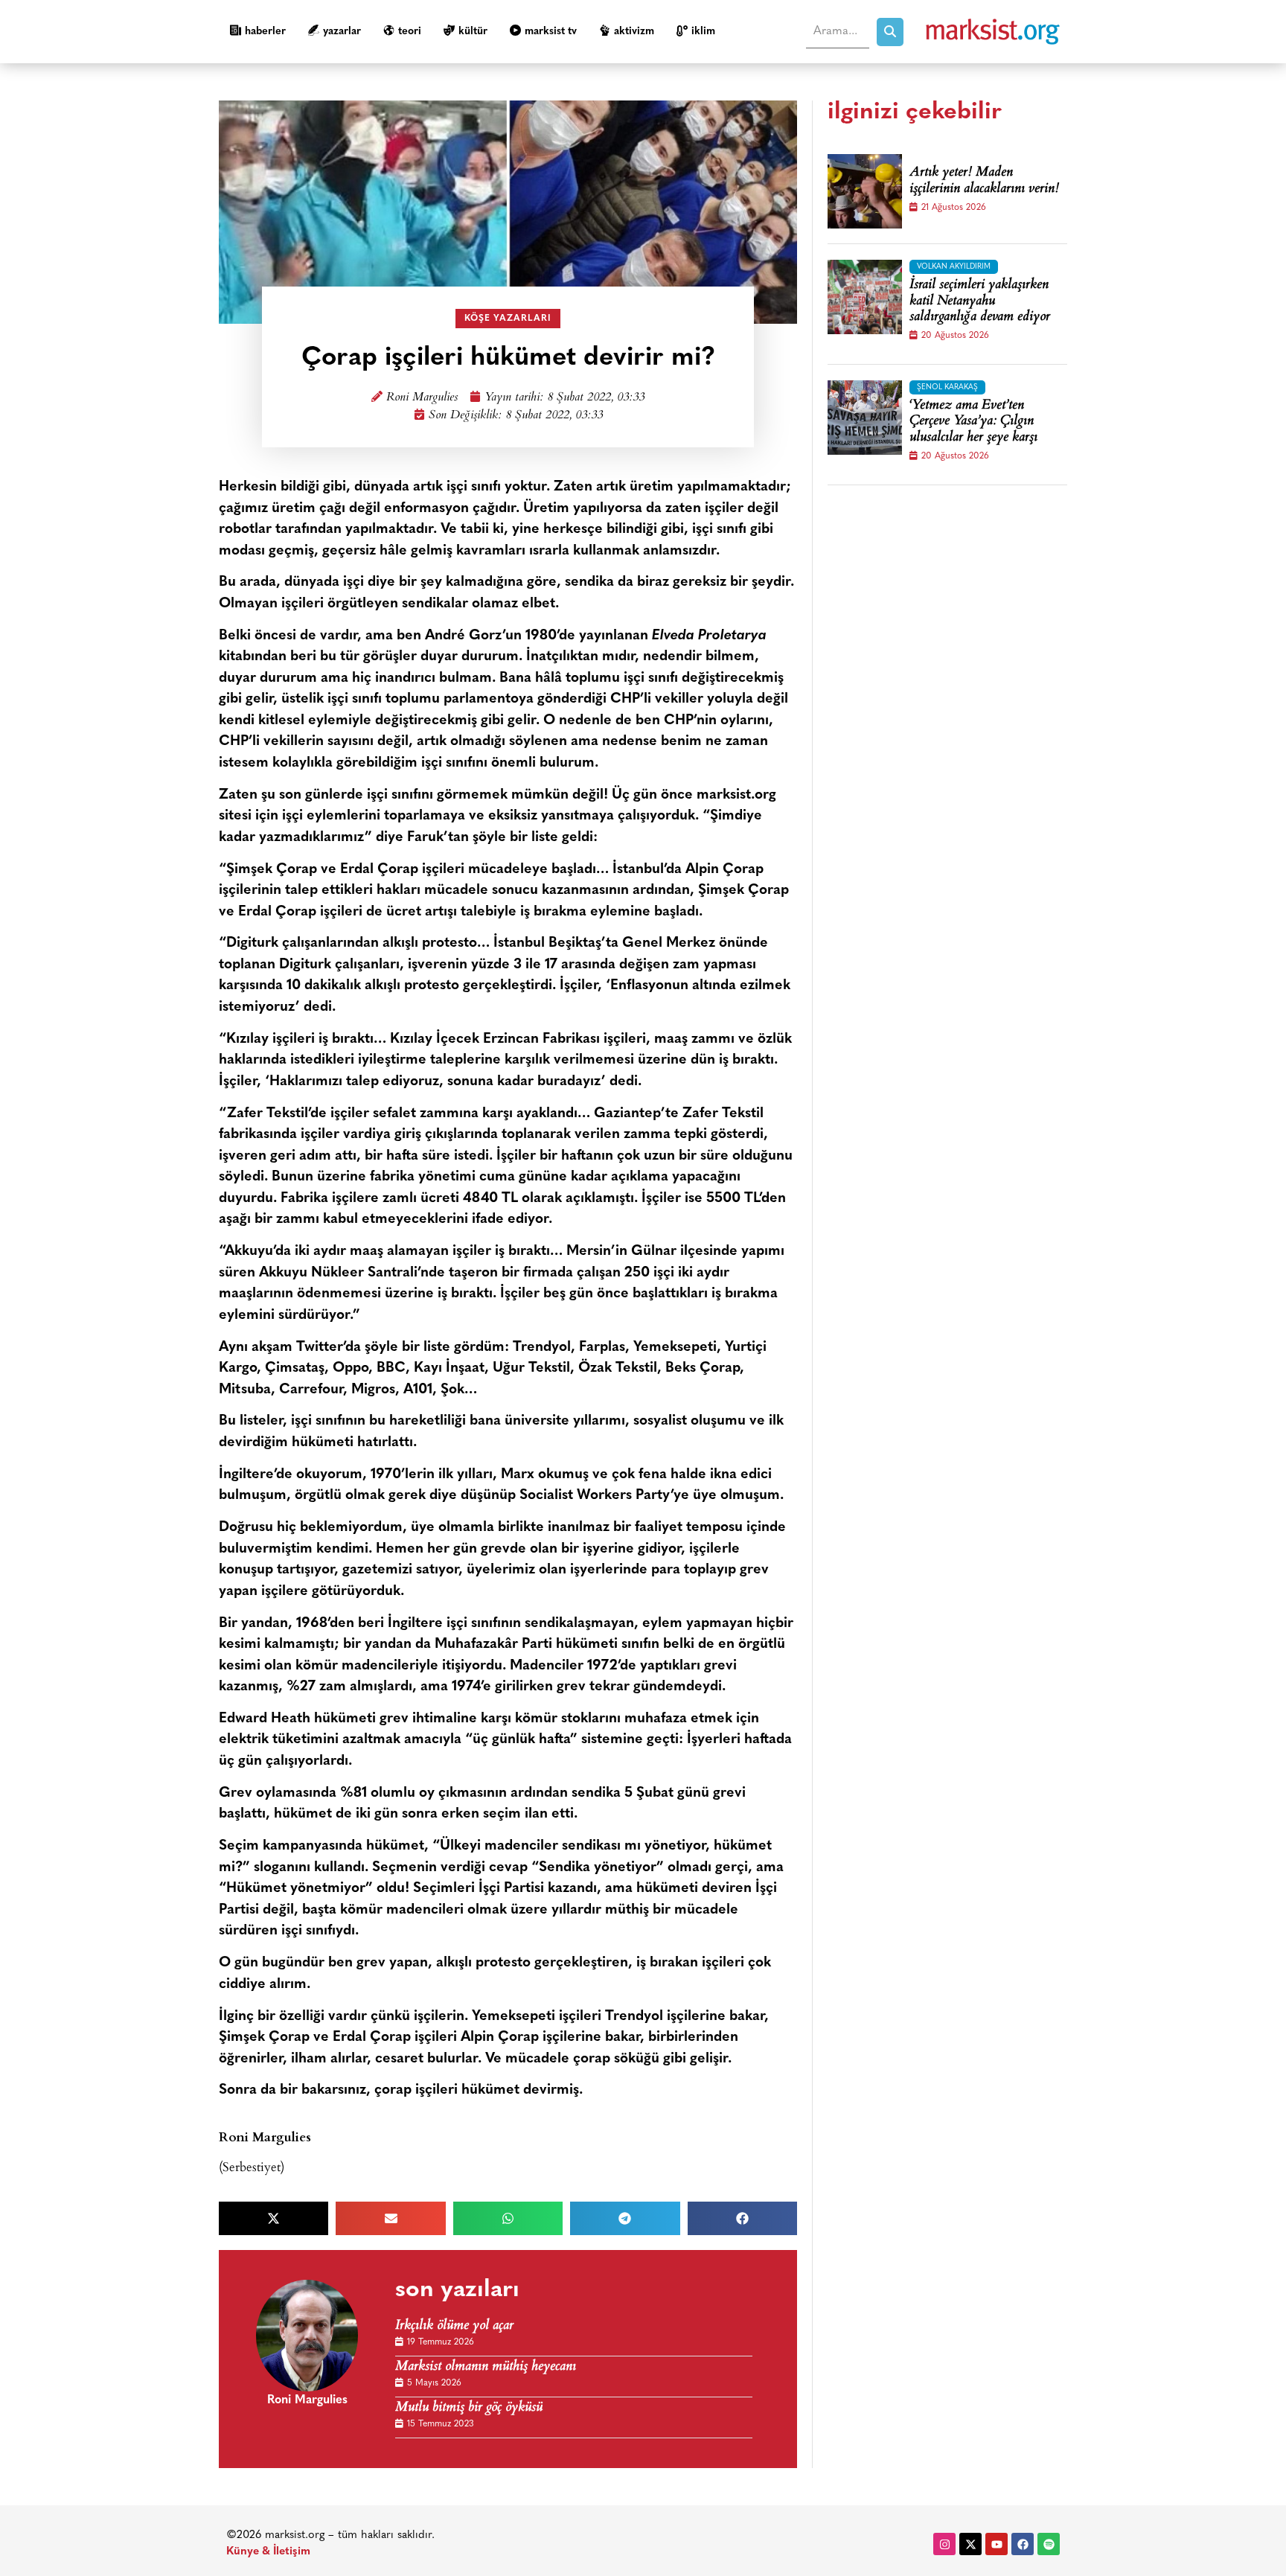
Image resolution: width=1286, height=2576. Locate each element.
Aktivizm (634, 32)
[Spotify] (1049, 2544)
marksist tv (551, 32)
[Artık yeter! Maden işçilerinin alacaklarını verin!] (865, 191)
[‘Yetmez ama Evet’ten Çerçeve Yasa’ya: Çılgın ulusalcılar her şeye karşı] (865, 418)
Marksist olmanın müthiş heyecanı (486, 2367)
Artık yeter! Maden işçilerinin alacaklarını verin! (984, 181)
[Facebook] (1023, 2544)
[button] (273, 2218)
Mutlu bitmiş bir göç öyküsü (469, 2408)
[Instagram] (944, 2544)
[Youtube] (997, 2544)
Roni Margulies (422, 398)
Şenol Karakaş (947, 387)
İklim (703, 32)
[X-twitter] (970, 2544)
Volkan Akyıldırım (954, 267)
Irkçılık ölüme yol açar (454, 2326)
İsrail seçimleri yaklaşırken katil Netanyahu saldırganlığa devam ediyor (980, 302)
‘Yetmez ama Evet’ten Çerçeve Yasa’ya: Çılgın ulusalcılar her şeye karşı (973, 422)
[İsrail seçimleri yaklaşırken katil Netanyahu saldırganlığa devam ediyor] (865, 297)
